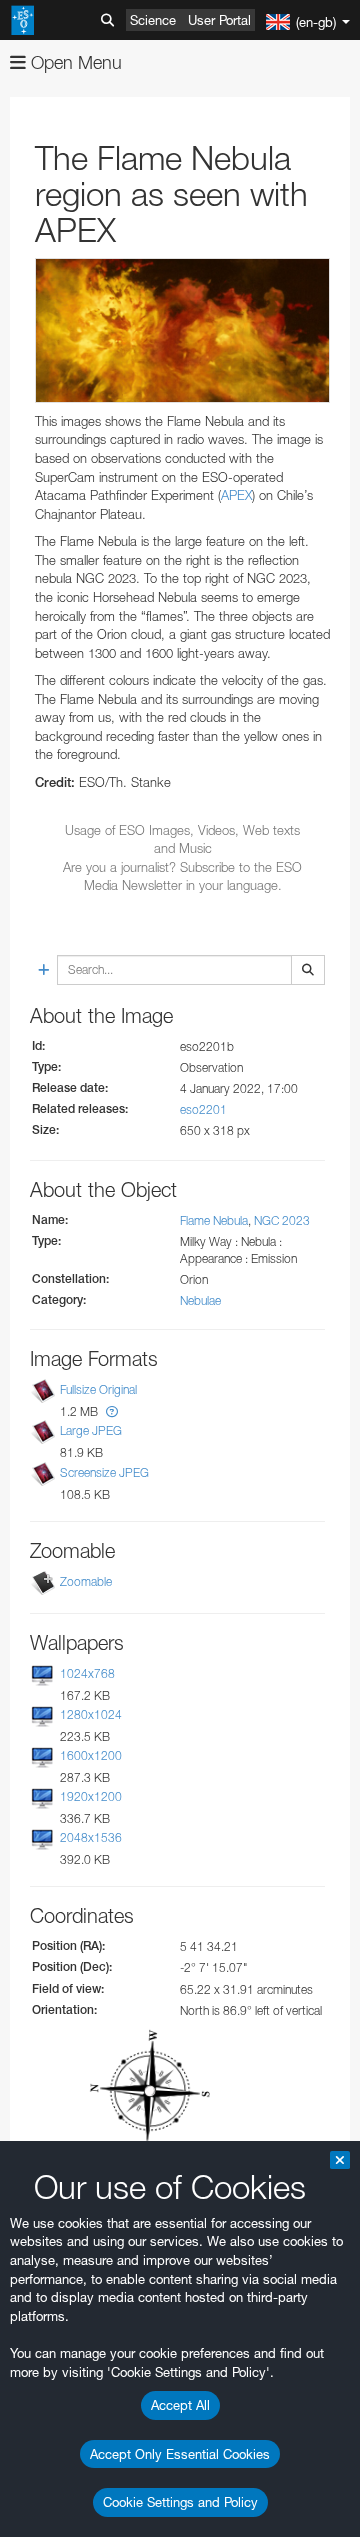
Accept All (180, 2405)
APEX (236, 495)
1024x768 (87, 1673)
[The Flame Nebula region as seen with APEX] (182, 330)
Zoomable (86, 1581)
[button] (112, 1411)
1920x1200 (91, 1796)
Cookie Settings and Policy (180, 2502)
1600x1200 (91, 1755)
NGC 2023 (282, 1220)
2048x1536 (91, 1837)
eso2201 (203, 1109)
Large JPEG (91, 1430)
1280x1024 (91, 1714)
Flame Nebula (214, 1220)
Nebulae (200, 1300)
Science (153, 20)
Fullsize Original (98, 1389)
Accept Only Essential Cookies (180, 2454)
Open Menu (74, 62)
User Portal (219, 20)
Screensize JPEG (104, 1472)
